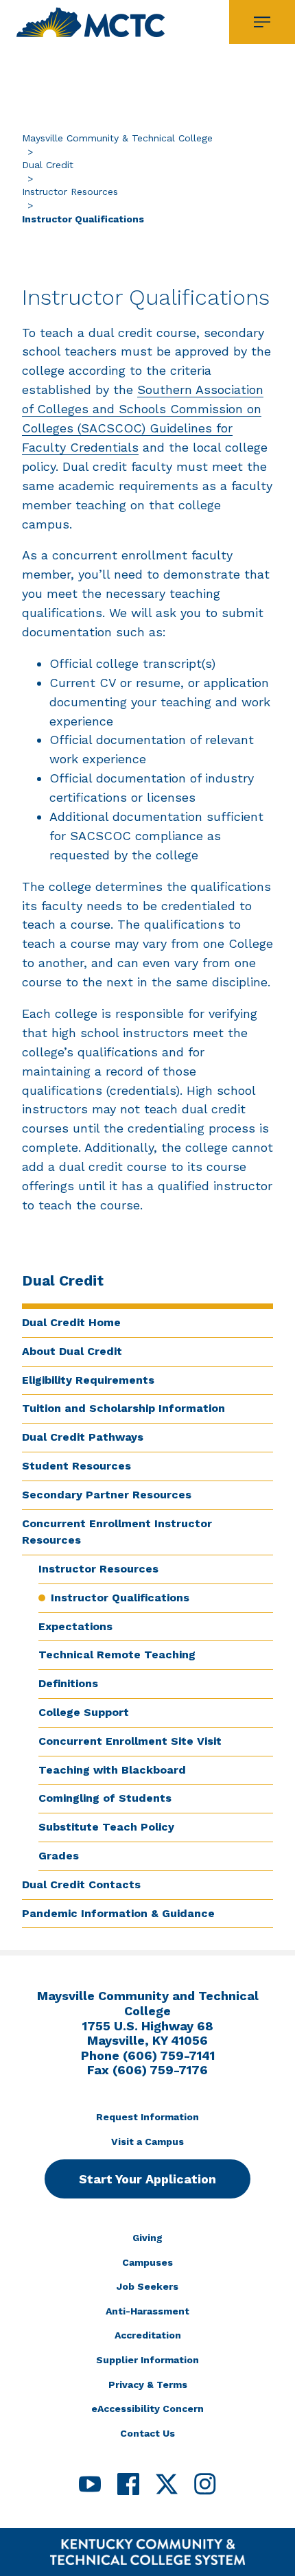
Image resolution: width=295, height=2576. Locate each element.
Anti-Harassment (147, 2311)
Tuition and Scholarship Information (123, 1408)
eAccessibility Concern (147, 2409)
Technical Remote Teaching (117, 1655)
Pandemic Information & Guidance (118, 1913)
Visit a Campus (147, 2142)
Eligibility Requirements (88, 1380)
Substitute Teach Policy (106, 1827)
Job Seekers (147, 2286)
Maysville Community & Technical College (117, 138)
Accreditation (148, 2335)
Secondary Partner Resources (107, 1495)
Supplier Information (147, 2360)
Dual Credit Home (71, 1322)
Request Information (147, 2117)
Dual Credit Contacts (81, 1884)
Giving (147, 2238)
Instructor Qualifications (120, 1598)
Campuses (147, 2262)
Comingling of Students (105, 1798)
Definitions (68, 1683)
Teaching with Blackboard (112, 1770)
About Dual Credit (72, 1351)
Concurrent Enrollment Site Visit (130, 1741)
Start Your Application (147, 2179)
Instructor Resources (70, 192)
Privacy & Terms (148, 2384)
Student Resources (76, 1466)
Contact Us (147, 2433)
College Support (84, 1712)
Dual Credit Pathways (83, 1437)
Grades (59, 1856)
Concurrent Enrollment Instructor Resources (117, 1532)
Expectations (75, 1626)
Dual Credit (48, 165)
